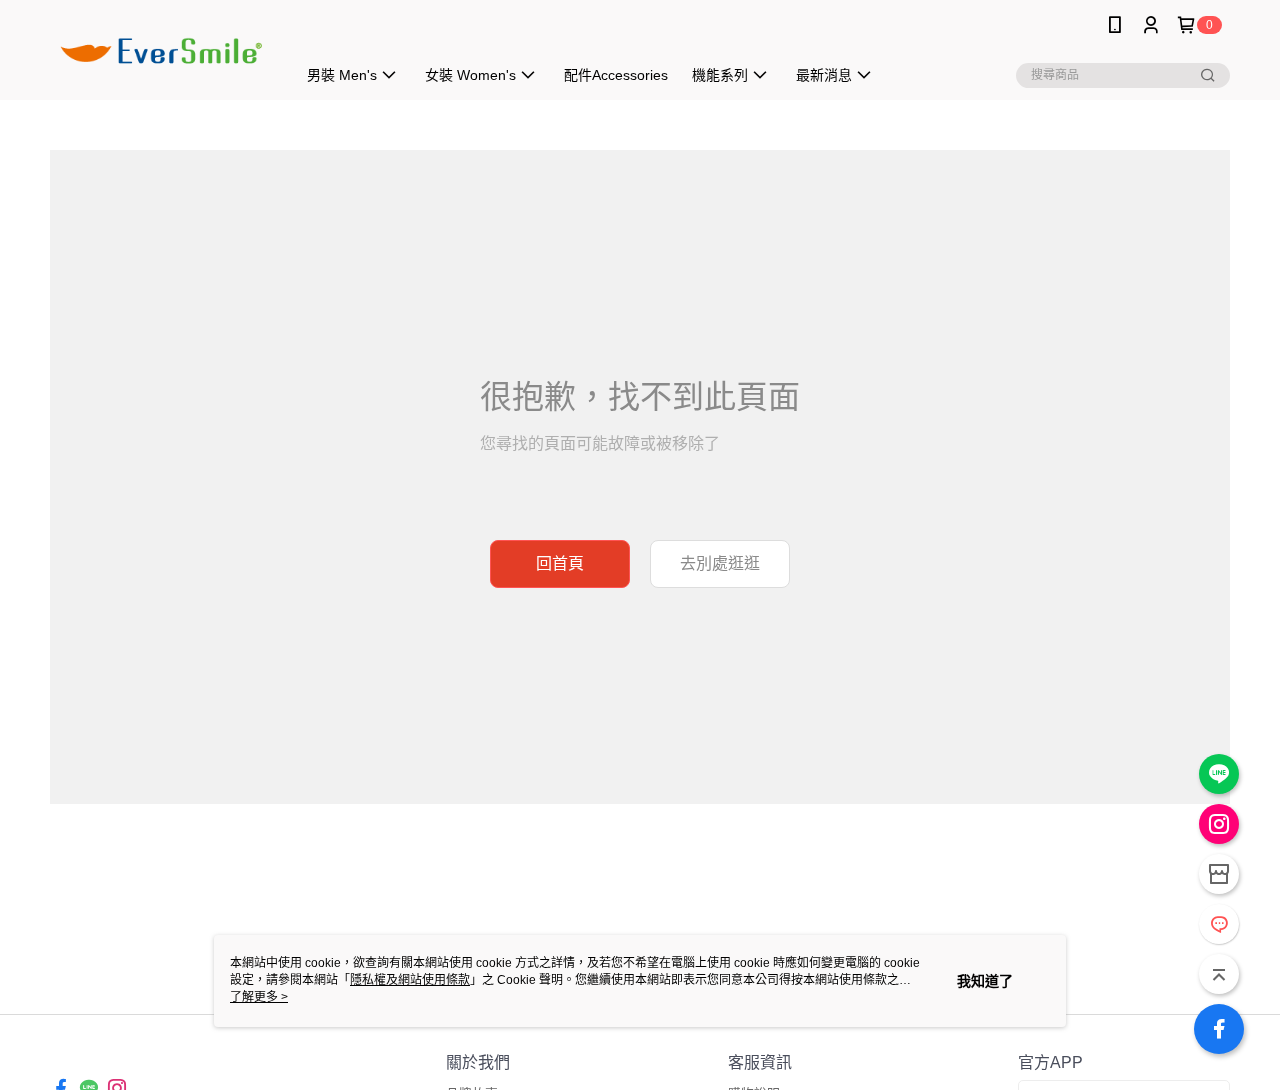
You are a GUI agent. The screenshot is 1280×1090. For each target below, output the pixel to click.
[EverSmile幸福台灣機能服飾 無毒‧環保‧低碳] (161, 52)
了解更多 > (259, 997)
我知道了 (985, 981)
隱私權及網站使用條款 (410, 980)
